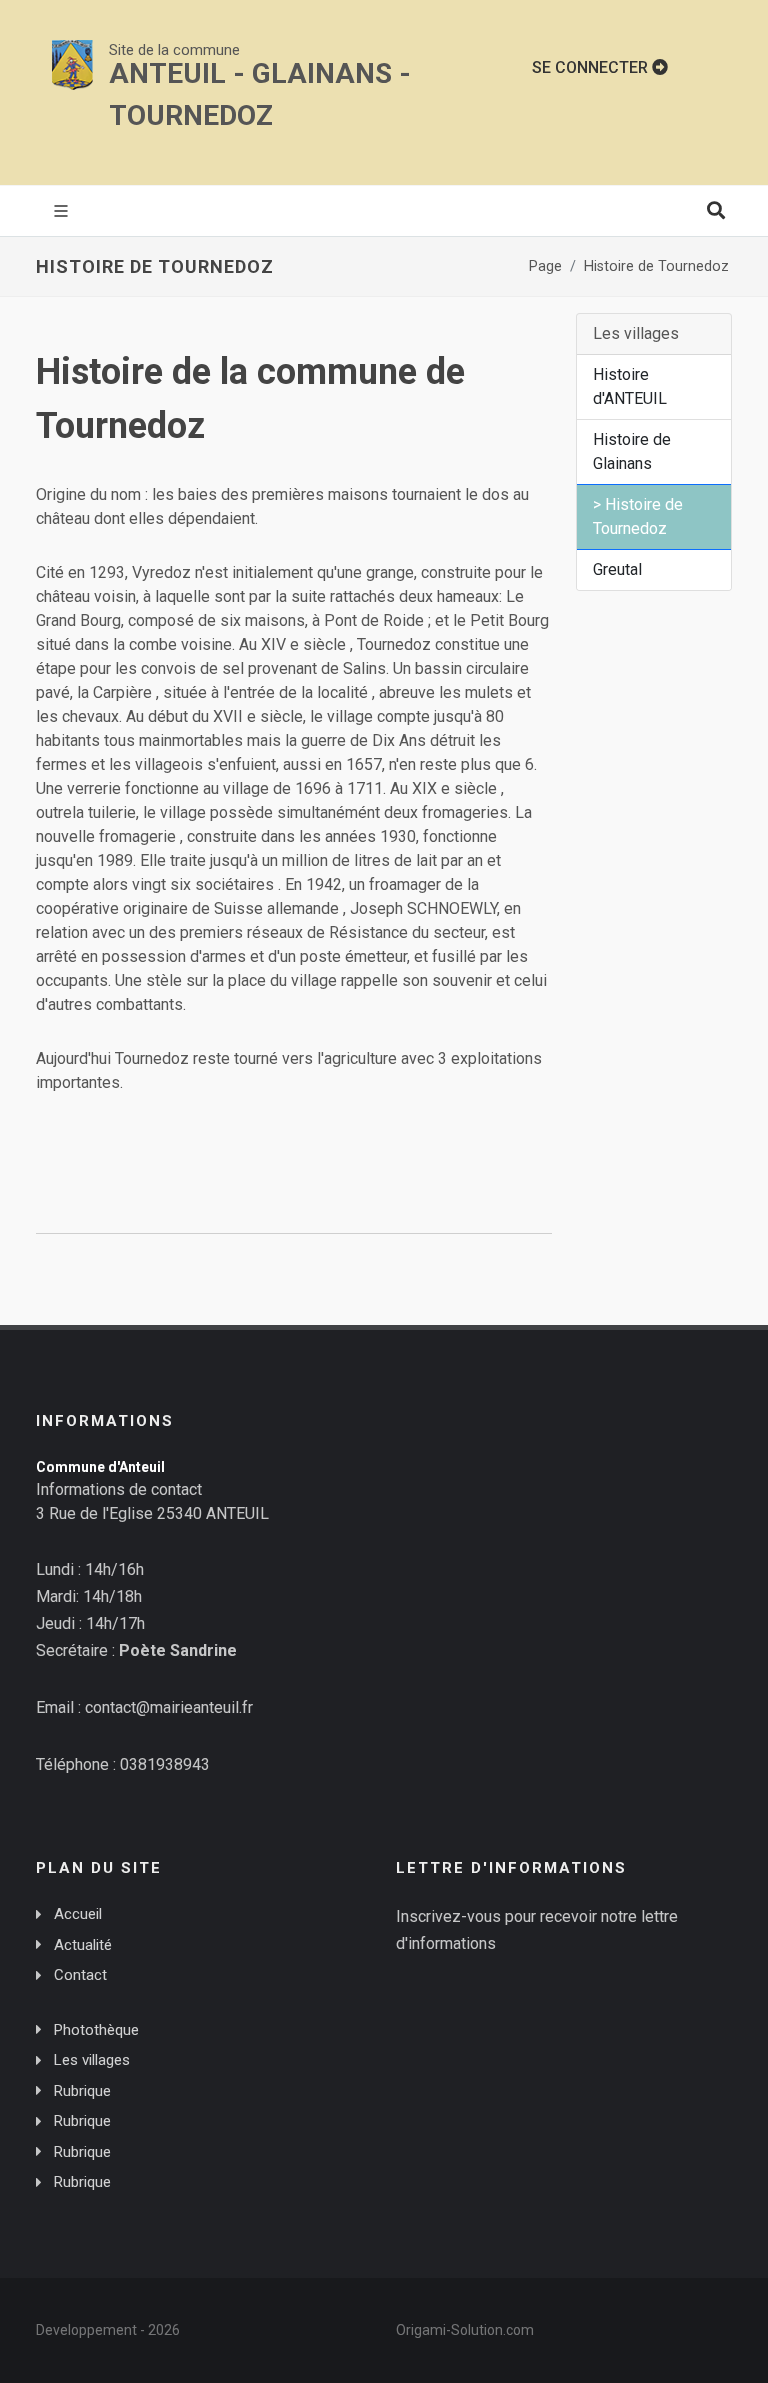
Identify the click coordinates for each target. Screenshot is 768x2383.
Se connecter (592, 67)
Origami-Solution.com (465, 2330)
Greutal (617, 569)
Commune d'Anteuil (100, 1467)
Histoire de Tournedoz (656, 266)
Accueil (78, 1914)
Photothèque (96, 2030)
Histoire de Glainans (632, 451)
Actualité (83, 1945)
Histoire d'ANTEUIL (630, 386)
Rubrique (82, 2091)
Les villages (92, 2060)
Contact (80, 1975)
